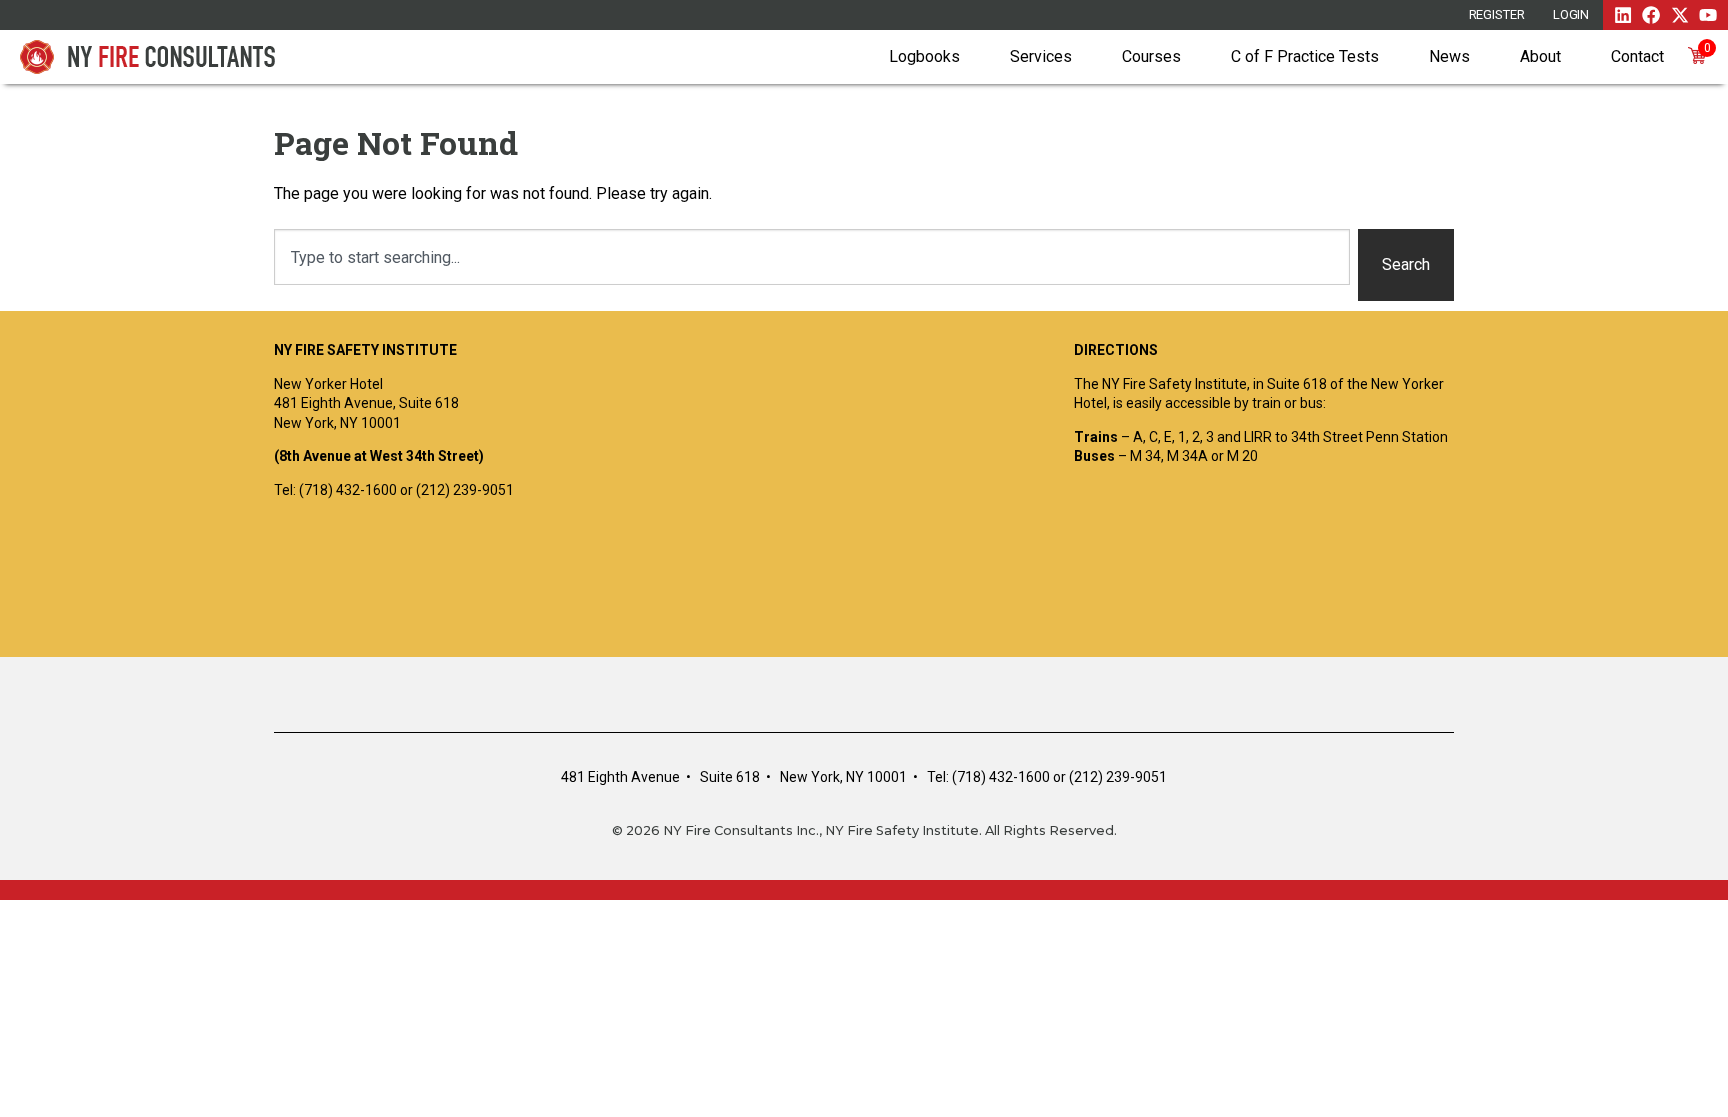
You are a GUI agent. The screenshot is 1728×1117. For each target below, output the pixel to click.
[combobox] (812, 257)
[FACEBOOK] (1651, 15)
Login (1571, 14)
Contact (1637, 56)
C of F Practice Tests (1305, 56)
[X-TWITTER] (1680, 15)
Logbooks (924, 56)
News (1449, 56)
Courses (1151, 56)
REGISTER (1497, 14)
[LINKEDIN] (1623, 15)
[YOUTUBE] (1708, 15)
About (1540, 56)
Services (1041, 56)
